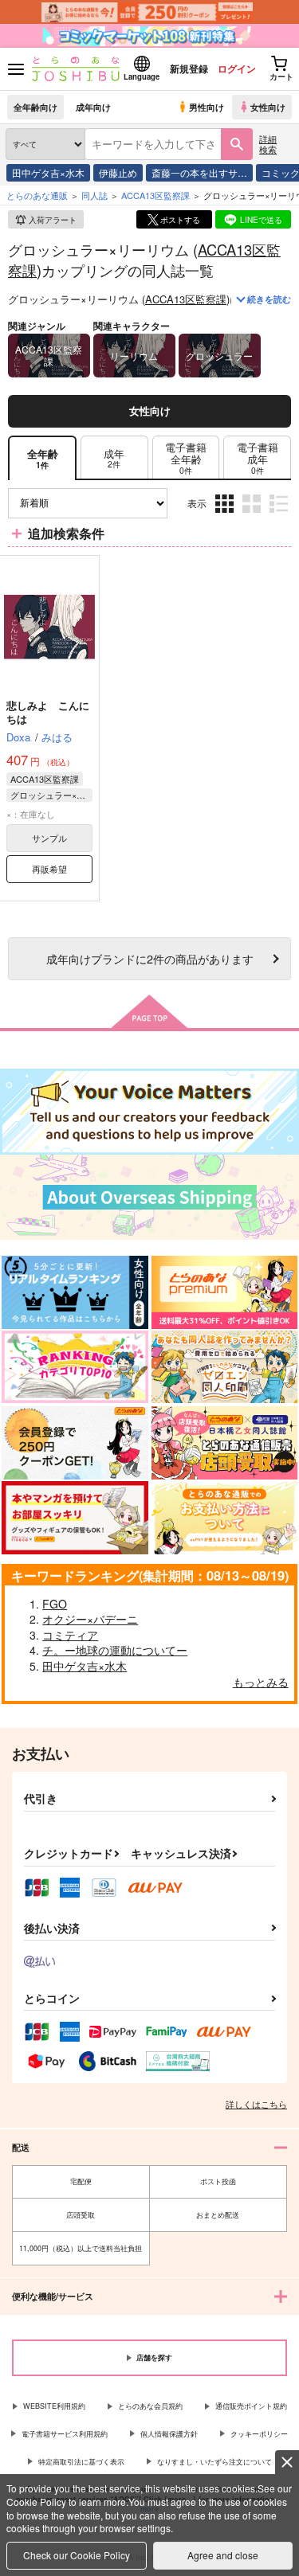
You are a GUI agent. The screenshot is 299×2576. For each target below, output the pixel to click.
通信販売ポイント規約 (251, 2406)
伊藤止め (118, 172)
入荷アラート (53, 220)
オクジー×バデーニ (90, 1619)
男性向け (207, 107)
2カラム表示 (253, 515)
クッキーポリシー (259, 2434)
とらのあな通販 (37, 195)
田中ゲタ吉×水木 (48, 172)
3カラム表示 (226, 515)
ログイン (237, 68)
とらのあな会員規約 (150, 2406)
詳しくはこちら (256, 2104)
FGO (55, 1604)
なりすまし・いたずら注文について (214, 2462)
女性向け (268, 107)
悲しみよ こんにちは (48, 712)
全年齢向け (35, 107)
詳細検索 (268, 144)
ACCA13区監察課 (186, 299)
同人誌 (94, 195)
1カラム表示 (280, 515)
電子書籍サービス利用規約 (65, 2434)
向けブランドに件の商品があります (150, 958)
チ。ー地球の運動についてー (115, 1650)
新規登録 (189, 68)
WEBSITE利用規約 (54, 2406)
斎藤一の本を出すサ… (199, 172)
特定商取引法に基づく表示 (81, 2462)
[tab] (114, 458)
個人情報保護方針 (169, 2434)
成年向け (93, 107)
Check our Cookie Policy (77, 2555)
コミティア (70, 1635)
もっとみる (261, 1682)
